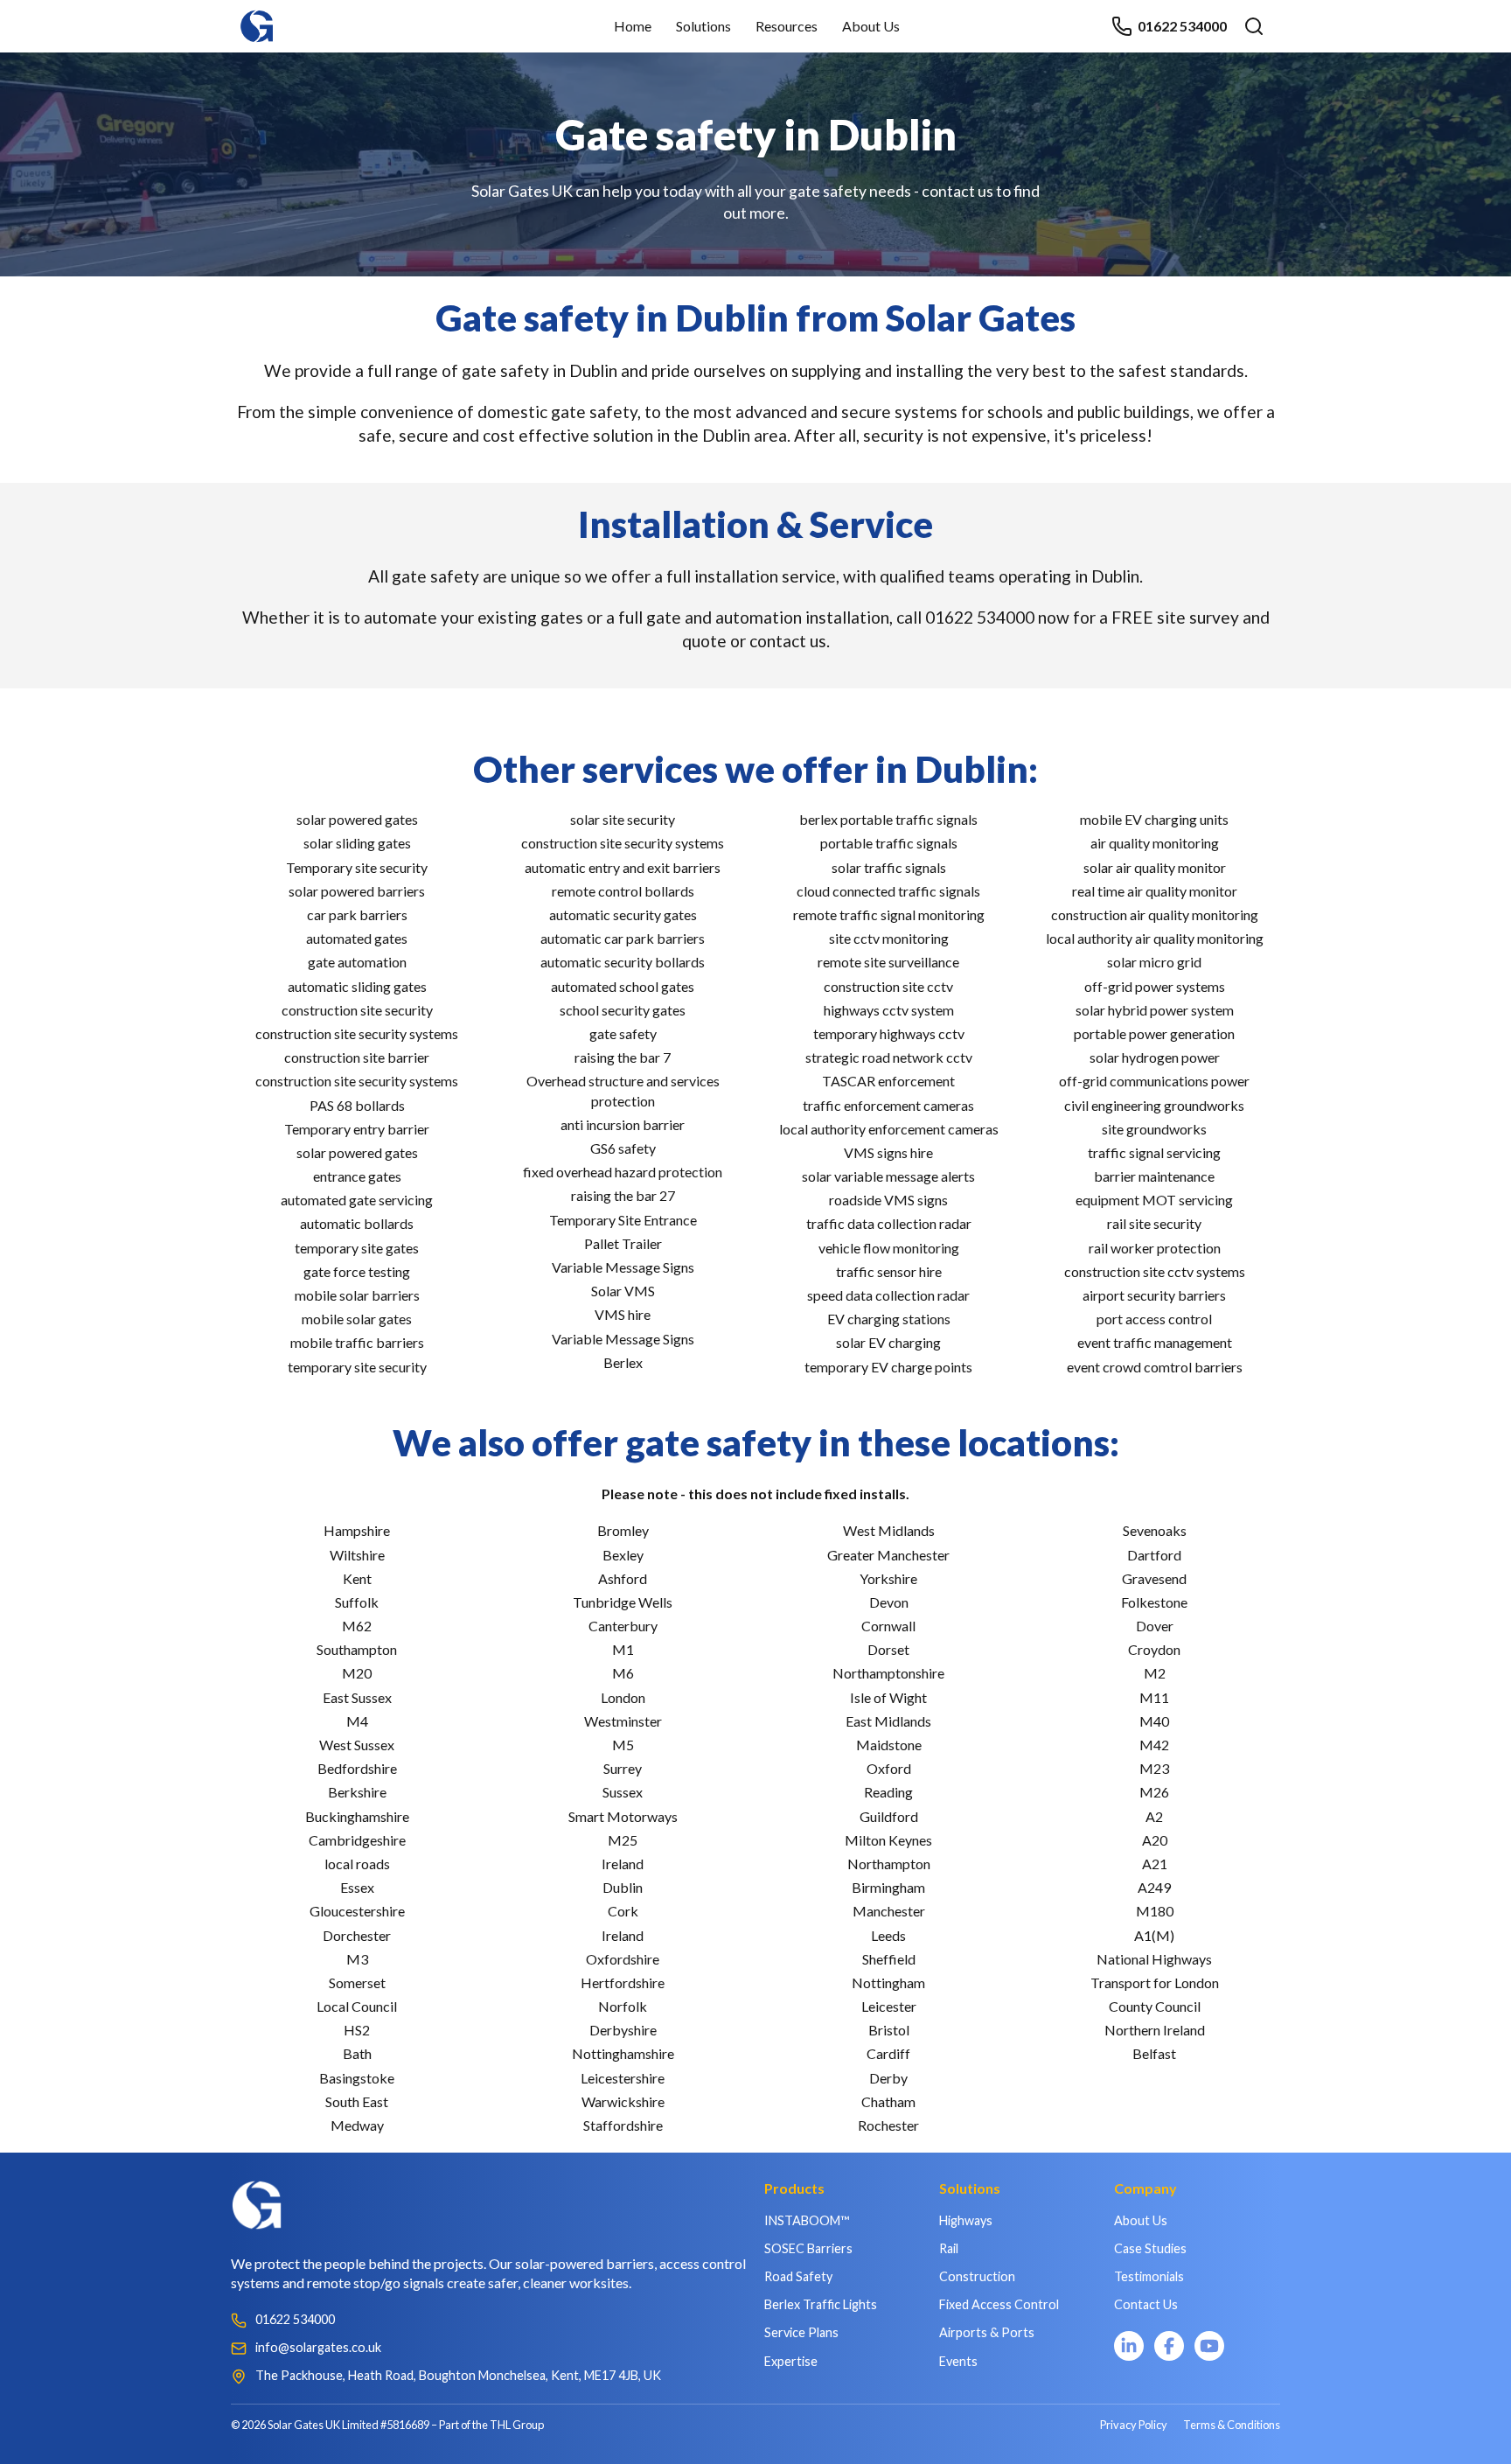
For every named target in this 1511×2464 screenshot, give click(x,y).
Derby (888, 2078)
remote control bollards (623, 891)
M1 (623, 1649)
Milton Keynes (888, 1840)
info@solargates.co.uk (318, 2347)
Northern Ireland (1155, 2030)
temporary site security (357, 1367)
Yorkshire (888, 1578)
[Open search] (1254, 26)
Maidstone (889, 1745)
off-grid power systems (1155, 986)
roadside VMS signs (888, 1200)
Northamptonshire (888, 1673)
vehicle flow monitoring (889, 1248)
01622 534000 (1182, 26)
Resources (787, 26)
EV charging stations (889, 1319)
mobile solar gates (357, 1319)
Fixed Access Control (999, 2304)
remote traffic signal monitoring (889, 914)
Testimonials (1149, 2276)
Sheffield (889, 1959)
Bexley (623, 1555)
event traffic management (1155, 1342)
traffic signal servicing (1154, 1152)
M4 (357, 1721)
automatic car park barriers (623, 938)
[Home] (257, 18)
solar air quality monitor (1155, 867)
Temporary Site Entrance (623, 1220)
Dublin (623, 1887)
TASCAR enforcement (888, 1081)
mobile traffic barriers (357, 1342)
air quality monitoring (1155, 843)
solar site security (623, 819)
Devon (889, 1602)
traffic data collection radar (889, 1223)
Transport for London (1155, 1982)
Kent (357, 1578)
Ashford (623, 1578)
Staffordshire (623, 2125)
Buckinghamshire (357, 1816)
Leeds (888, 1935)
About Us (871, 26)
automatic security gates (623, 914)
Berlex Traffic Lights (821, 2304)
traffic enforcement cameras (888, 1105)
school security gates (623, 1010)
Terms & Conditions (1232, 2425)
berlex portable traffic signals (888, 819)
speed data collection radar (888, 1295)
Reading (888, 1792)
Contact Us (1146, 2304)
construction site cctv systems (1155, 1271)
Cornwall (888, 1626)
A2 (1154, 1816)
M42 (1154, 1745)
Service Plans (801, 2332)
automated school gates (623, 986)
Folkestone (1154, 1602)
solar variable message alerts (888, 1176)
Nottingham (888, 1982)
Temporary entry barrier (357, 1129)
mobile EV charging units (1154, 819)
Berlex (623, 1362)
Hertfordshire (623, 1982)
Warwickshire (623, 2101)
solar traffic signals (889, 867)
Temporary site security (357, 867)
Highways (966, 2220)
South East (357, 2101)
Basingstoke (357, 2078)
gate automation (357, 962)
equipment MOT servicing (1154, 1200)
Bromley (623, 1530)
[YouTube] (1209, 2346)
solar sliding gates (357, 843)
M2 (1155, 1673)
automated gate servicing (357, 1200)
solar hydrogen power (1155, 1057)
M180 (1155, 1911)
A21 (1155, 1864)
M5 (623, 1745)
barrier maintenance (1154, 1176)
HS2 (357, 2030)
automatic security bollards (623, 962)
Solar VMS (623, 1291)
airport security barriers (1154, 1295)
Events (958, 2361)
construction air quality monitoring (1155, 914)
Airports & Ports (987, 2332)
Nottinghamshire (623, 2053)
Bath (357, 2053)
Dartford (1154, 1555)
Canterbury (623, 1626)
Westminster (623, 1721)
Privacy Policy (1134, 2425)
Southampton (357, 1649)
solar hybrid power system (1155, 1010)
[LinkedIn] (1129, 2346)
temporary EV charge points (888, 1367)
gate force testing (357, 1271)
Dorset (888, 1649)
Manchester (889, 1911)
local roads (357, 1864)
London (623, 1697)
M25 (623, 1840)
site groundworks (1154, 1129)
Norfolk (623, 2006)
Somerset (357, 1982)
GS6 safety (623, 1148)
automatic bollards (357, 1223)
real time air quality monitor (1155, 891)
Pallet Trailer (623, 1243)
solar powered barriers (357, 891)
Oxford (889, 1768)
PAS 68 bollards (357, 1105)
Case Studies (1150, 2248)
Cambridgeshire (357, 1840)
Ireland (623, 1864)
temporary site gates (357, 1248)
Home (633, 26)
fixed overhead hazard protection (623, 1172)
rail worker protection (1155, 1248)
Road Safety (798, 2276)
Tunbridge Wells (623, 1602)
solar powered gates (357, 819)
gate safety (623, 1033)
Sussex (623, 1792)
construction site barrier (357, 1057)
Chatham (888, 2101)
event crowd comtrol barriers (1155, 1367)
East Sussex (357, 1697)
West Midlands (889, 1530)
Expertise (791, 2361)
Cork (623, 1911)
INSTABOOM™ (807, 2220)
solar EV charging (888, 1342)
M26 (1154, 1792)
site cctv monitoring (889, 938)
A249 (1154, 1887)
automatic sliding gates (357, 986)
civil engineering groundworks (1154, 1105)
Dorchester (357, 1935)
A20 (1155, 1840)
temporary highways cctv (889, 1033)
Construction (977, 2276)
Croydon (1154, 1649)
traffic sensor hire (889, 1271)
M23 (1154, 1768)
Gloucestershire (357, 1911)
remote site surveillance (888, 962)
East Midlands (888, 1721)
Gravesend (1154, 1578)
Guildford (889, 1816)
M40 (1154, 1721)
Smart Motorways (623, 1816)
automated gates (357, 938)
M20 (357, 1673)
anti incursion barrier (623, 1124)
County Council (1155, 2006)
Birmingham (888, 1887)
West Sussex (357, 1745)
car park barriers (357, 914)
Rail (949, 2248)
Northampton (889, 1864)
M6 (623, 1673)
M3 (357, 1959)
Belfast (1154, 2053)
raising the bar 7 (623, 1057)
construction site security (357, 1010)
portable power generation (1154, 1033)
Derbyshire (623, 2030)
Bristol (889, 2030)
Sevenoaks (1155, 1530)
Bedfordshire (357, 1768)
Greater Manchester (888, 1555)
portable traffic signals (889, 843)
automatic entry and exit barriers (623, 867)
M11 (1154, 1697)
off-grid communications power (1154, 1081)
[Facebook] (1169, 2346)
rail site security (1154, 1223)
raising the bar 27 (623, 1195)
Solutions (703, 26)
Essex (357, 1887)
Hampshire (357, 1530)
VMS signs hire (888, 1152)
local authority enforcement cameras (889, 1129)
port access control (1154, 1319)
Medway (357, 2125)
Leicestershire (623, 2078)
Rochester (888, 2125)
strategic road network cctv (889, 1057)
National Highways (1154, 1959)
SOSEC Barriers (808, 2248)
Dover (1155, 1626)
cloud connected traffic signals (888, 891)
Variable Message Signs (623, 1267)
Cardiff (888, 2053)
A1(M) (1154, 1935)
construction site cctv (888, 986)
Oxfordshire (623, 1959)
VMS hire (623, 1314)
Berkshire (357, 1792)
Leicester (889, 2006)
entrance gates (357, 1176)
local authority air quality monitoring (1155, 938)
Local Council (357, 2006)
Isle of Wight (888, 1697)
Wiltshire (357, 1555)
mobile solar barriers (357, 1295)
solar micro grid (1154, 962)
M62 (357, 1626)
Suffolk (357, 1602)
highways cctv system (889, 1010)
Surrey (623, 1768)
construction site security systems (357, 1033)
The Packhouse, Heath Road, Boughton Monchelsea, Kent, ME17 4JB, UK (458, 2375)
